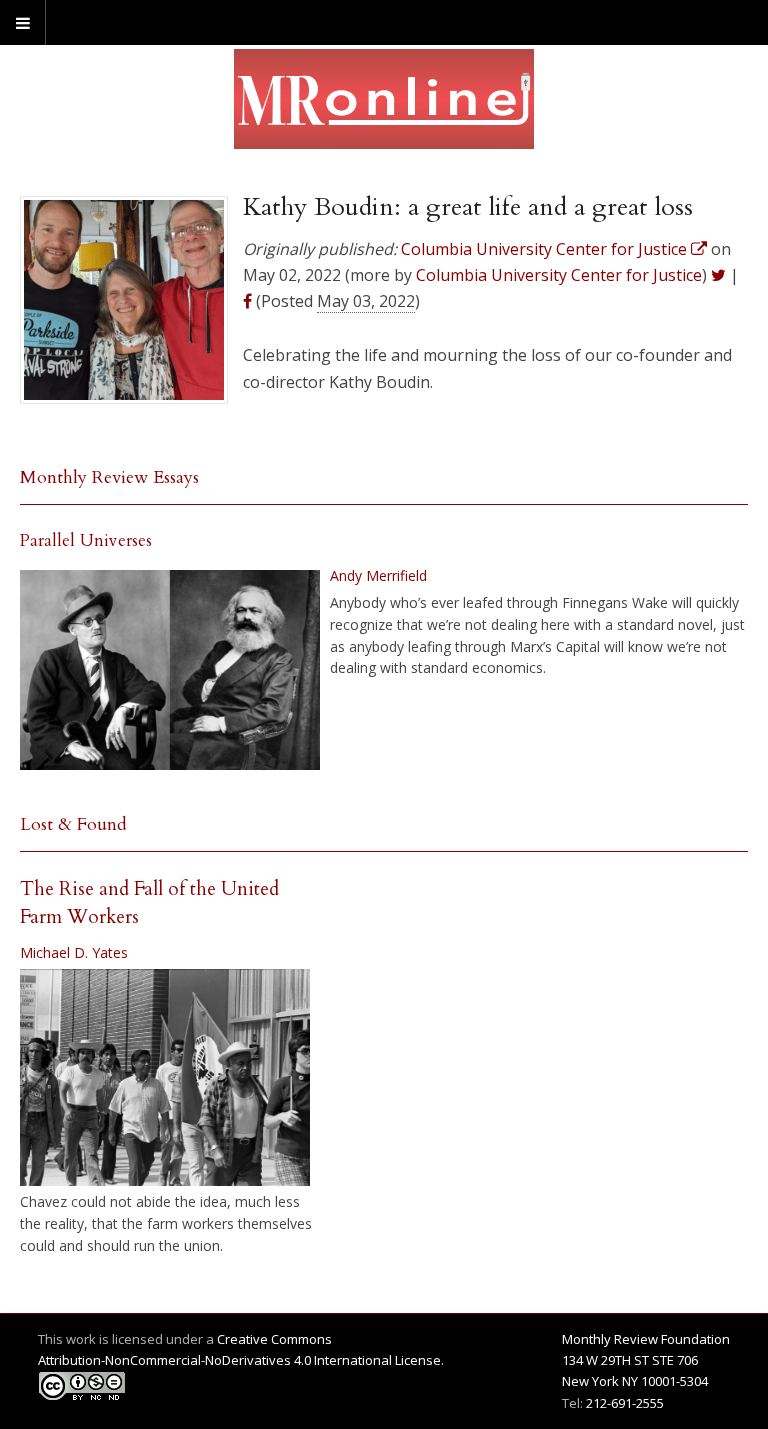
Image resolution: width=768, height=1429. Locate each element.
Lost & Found (73, 824)
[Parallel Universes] (170, 670)
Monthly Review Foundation (646, 1339)
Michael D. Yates (74, 952)
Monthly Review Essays (109, 477)
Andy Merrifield (378, 575)
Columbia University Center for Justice (559, 275)
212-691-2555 (625, 1403)
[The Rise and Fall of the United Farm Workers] (165, 1078)
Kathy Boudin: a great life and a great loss (468, 207)
